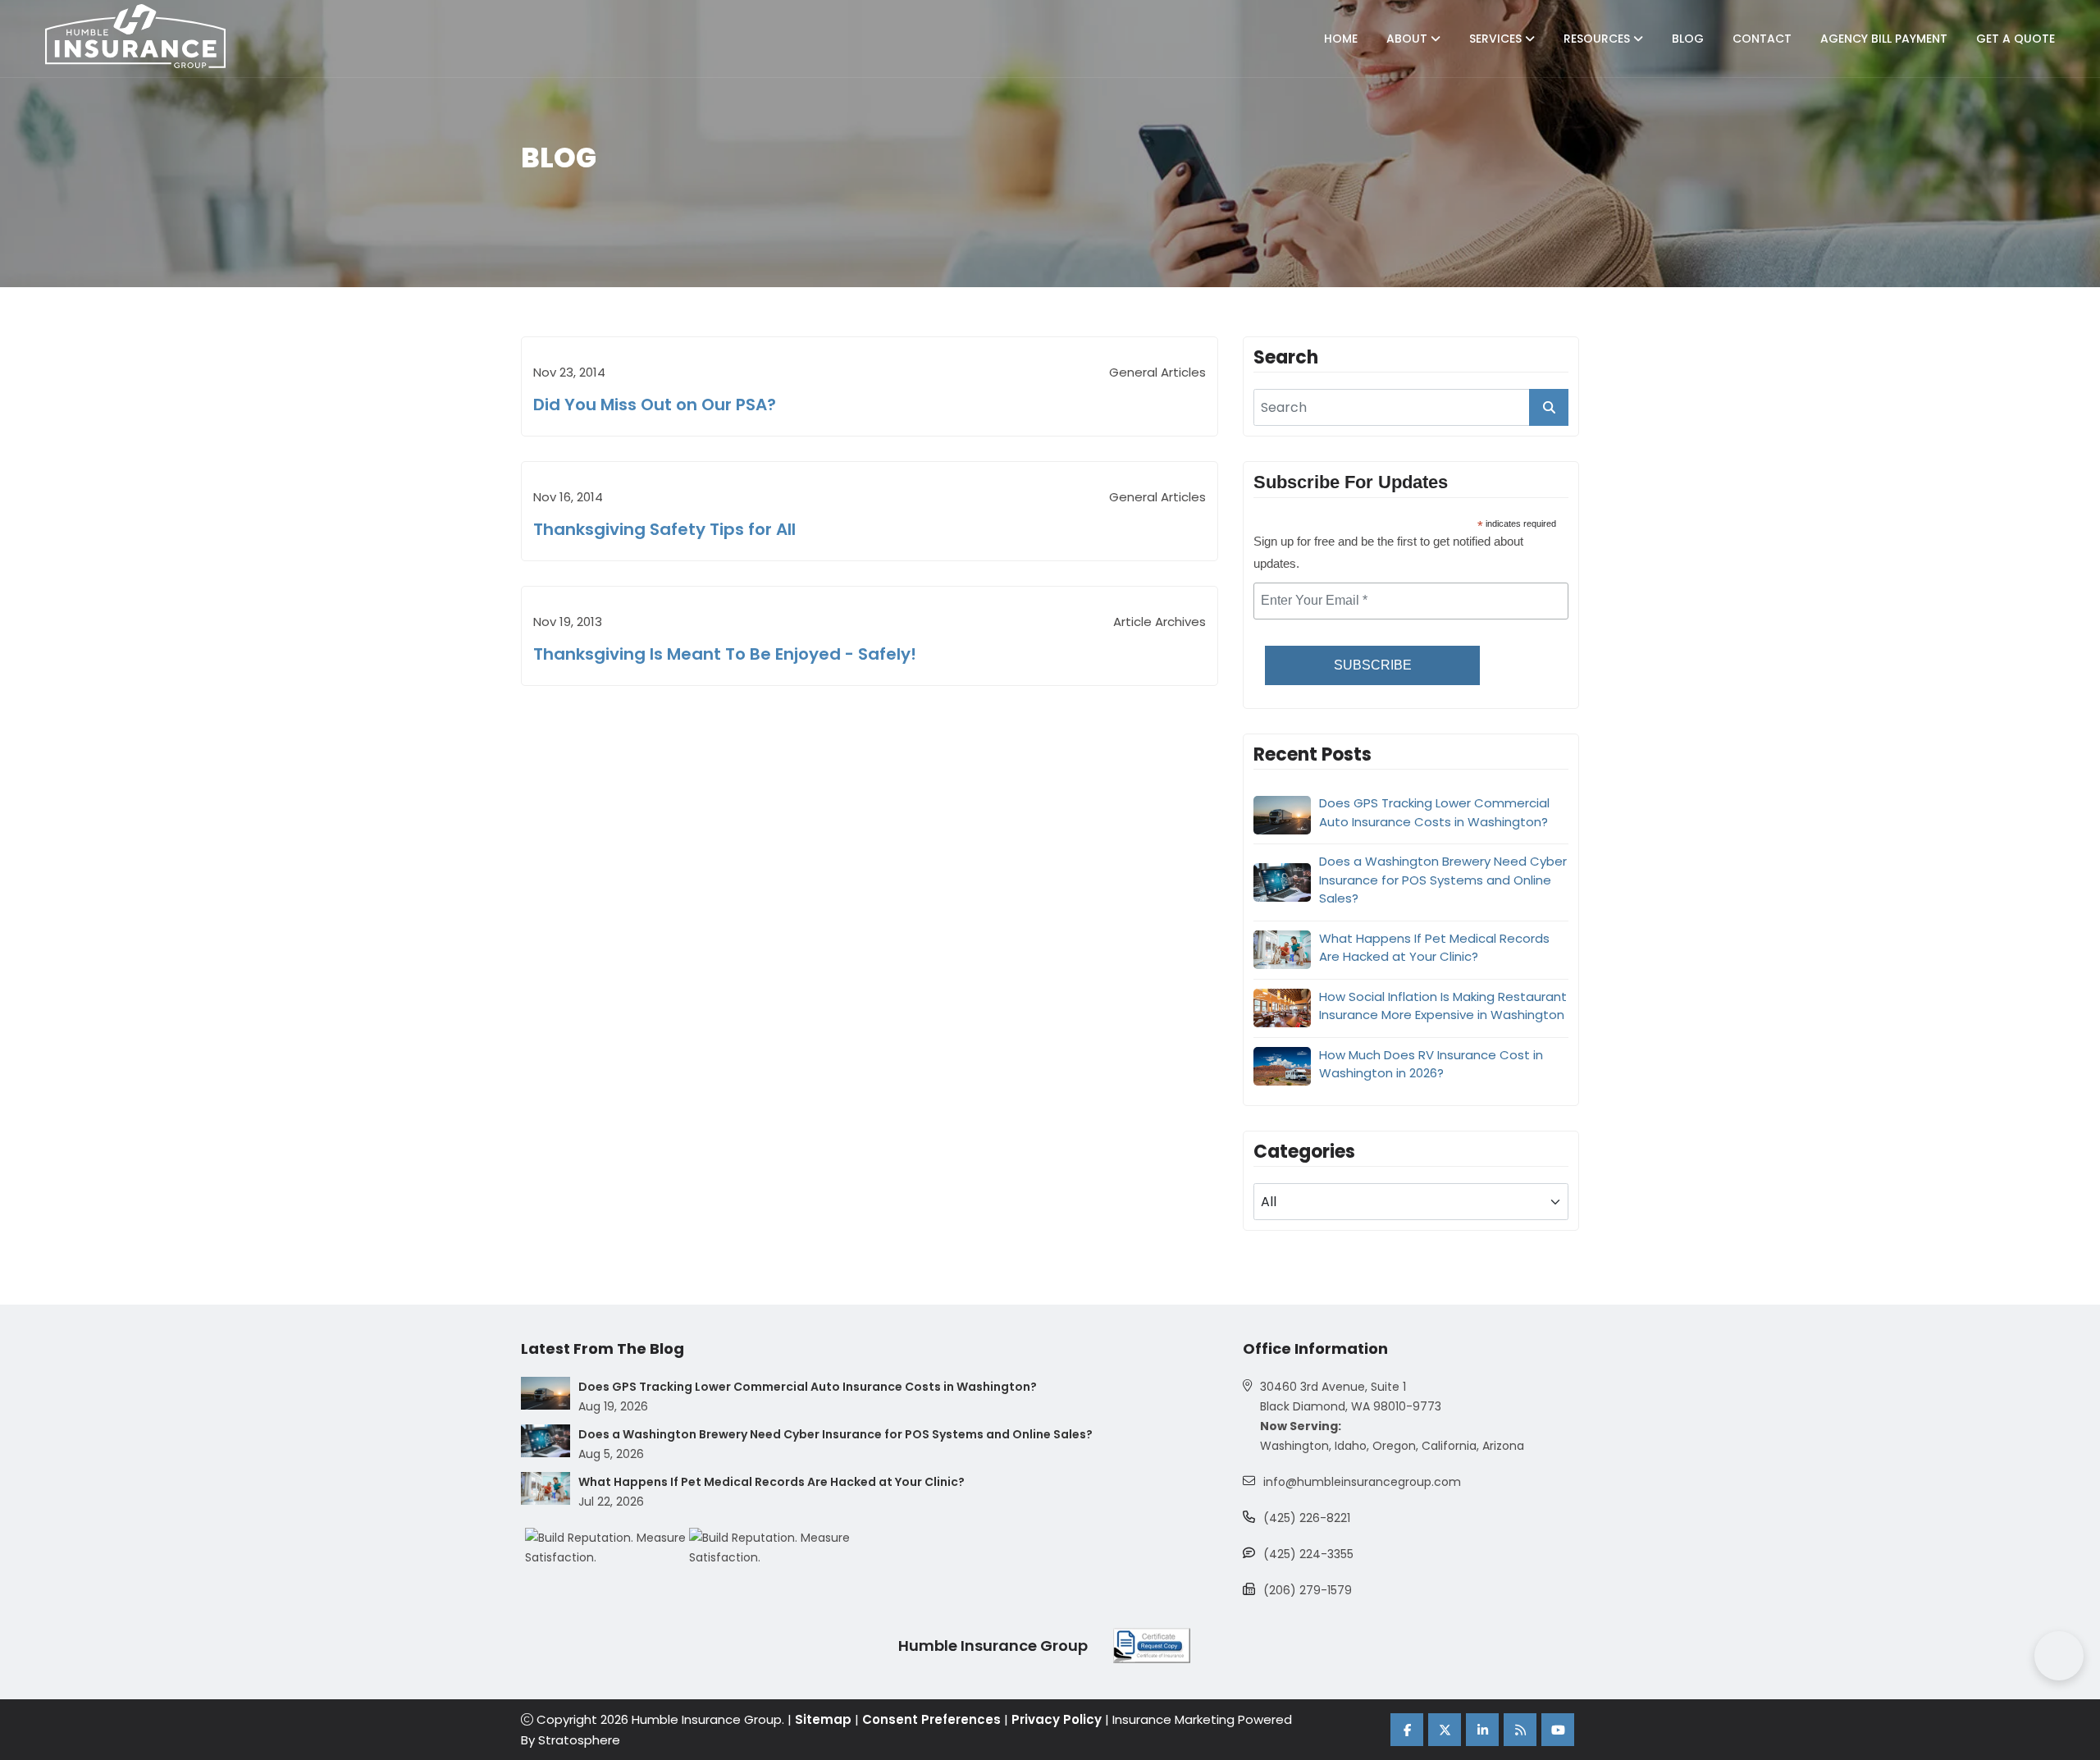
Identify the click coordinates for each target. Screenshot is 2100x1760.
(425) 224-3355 (1308, 1554)
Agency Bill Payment (1884, 39)
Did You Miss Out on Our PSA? (655, 405)
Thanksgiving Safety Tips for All (664, 529)
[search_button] (1549, 407)
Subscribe (1373, 665)
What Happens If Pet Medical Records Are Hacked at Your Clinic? (1434, 948)
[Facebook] (1407, 1730)
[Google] (1520, 1730)
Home (1341, 39)
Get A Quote (2016, 39)
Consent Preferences (931, 1719)
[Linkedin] (1482, 1730)
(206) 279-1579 (1308, 1590)
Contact (1762, 39)
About (1408, 39)
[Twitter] (1445, 1730)
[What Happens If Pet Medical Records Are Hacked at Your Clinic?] (546, 1488)
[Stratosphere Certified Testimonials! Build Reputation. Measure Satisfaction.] (607, 1547)
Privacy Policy (1057, 1719)
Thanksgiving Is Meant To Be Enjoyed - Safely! (725, 654)
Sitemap (823, 1719)
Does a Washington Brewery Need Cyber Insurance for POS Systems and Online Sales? (1443, 880)
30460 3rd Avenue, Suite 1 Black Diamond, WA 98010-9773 (1351, 1397)
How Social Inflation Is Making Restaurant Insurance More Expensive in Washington (1443, 1006)
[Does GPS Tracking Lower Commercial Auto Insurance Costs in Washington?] (546, 1393)
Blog (1688, 39)
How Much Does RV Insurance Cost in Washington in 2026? (1431, 1064)
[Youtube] (1558, 1730)
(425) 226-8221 (1307, 1518)
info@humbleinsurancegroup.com (1362, 1482)
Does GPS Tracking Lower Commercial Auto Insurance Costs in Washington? (1434, 812)
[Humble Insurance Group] (135, 36)
